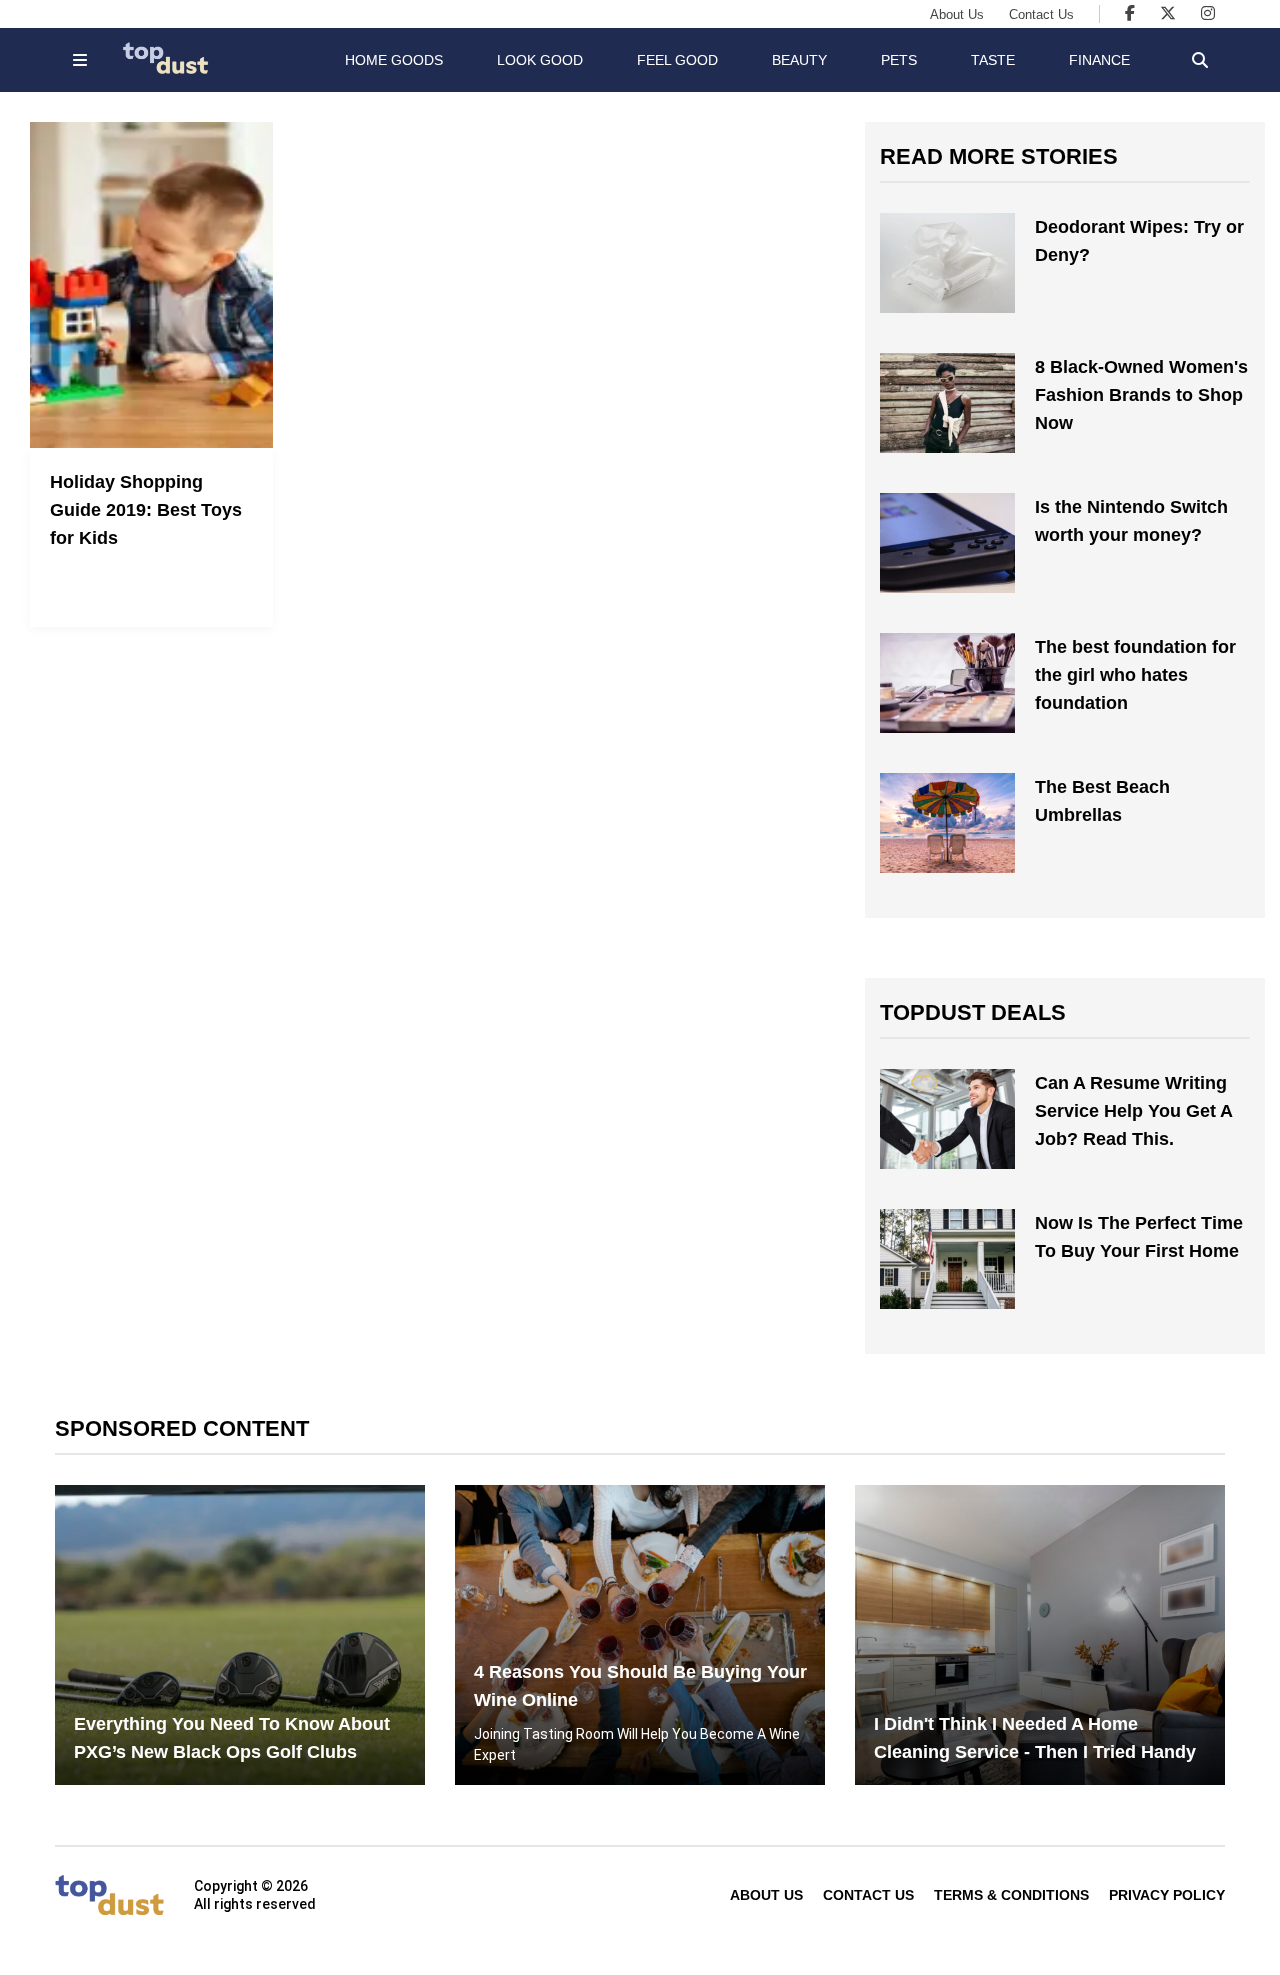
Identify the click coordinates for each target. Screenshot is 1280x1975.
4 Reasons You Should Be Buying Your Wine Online (640, 1686)
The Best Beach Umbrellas (1102, 801)
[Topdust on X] (1168, 13)
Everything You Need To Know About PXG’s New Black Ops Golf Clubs (232, 1738)
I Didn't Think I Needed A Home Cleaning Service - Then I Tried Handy (1035, 1738)
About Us (957, 14)
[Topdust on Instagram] (1208, 13)
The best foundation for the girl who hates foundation (1135, 675)
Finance (1099, 60)
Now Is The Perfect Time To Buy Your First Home (1139, 1237)
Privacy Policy (1167, 1895)
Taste (993, 60)
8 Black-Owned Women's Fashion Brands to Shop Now (1141, 395)
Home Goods (394, 60)
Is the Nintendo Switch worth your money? (1131, 521)
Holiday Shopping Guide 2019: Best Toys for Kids (146, 510)
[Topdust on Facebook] (1130, 13)
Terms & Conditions (1011, 1895)
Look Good (540, 60)
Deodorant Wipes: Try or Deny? (1139, 241)
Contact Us (1041, 14)
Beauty (799, 60)
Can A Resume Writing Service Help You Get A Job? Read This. (1133, 1111)
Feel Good (677, 60)
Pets (899, 60)
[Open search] (1200, 60)
